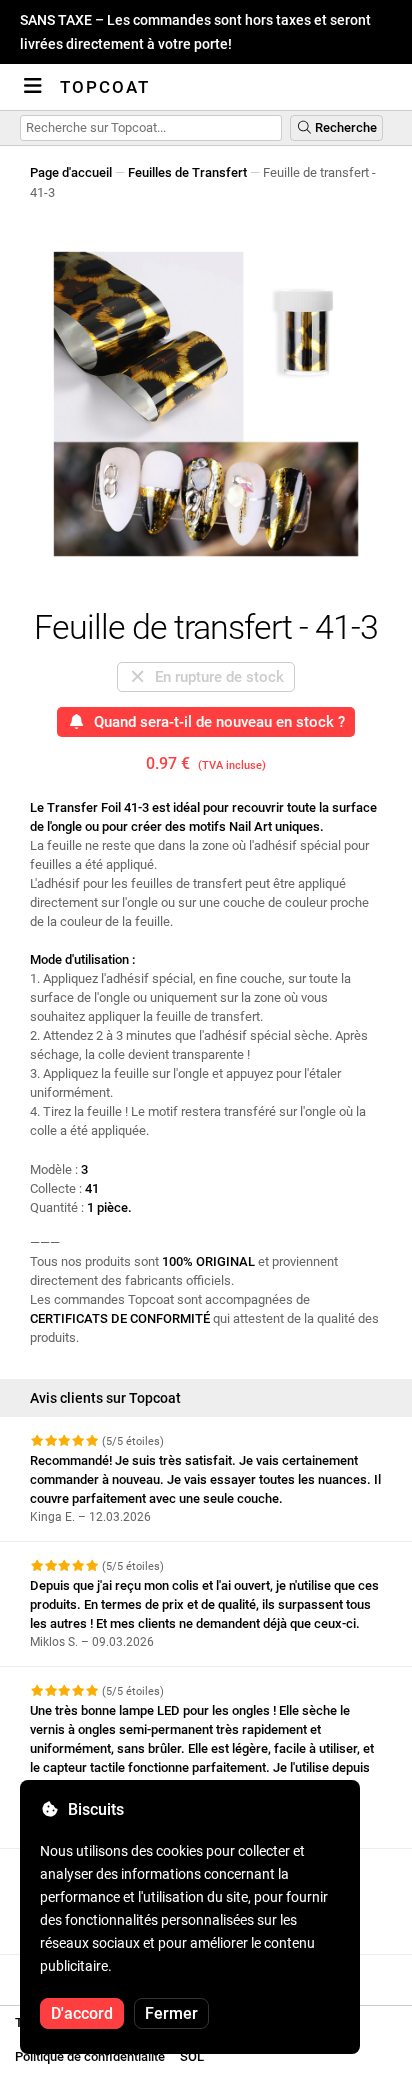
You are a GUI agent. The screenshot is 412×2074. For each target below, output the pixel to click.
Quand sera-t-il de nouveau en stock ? (215, 722)
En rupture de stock (215, 677)
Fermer (171, 2013)
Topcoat (105, 87)
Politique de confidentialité (90, 2056)
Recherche (344, 127)
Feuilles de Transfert (187, 172)
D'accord (82, 2013)
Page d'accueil (71, 172)
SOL (192, 2056)
